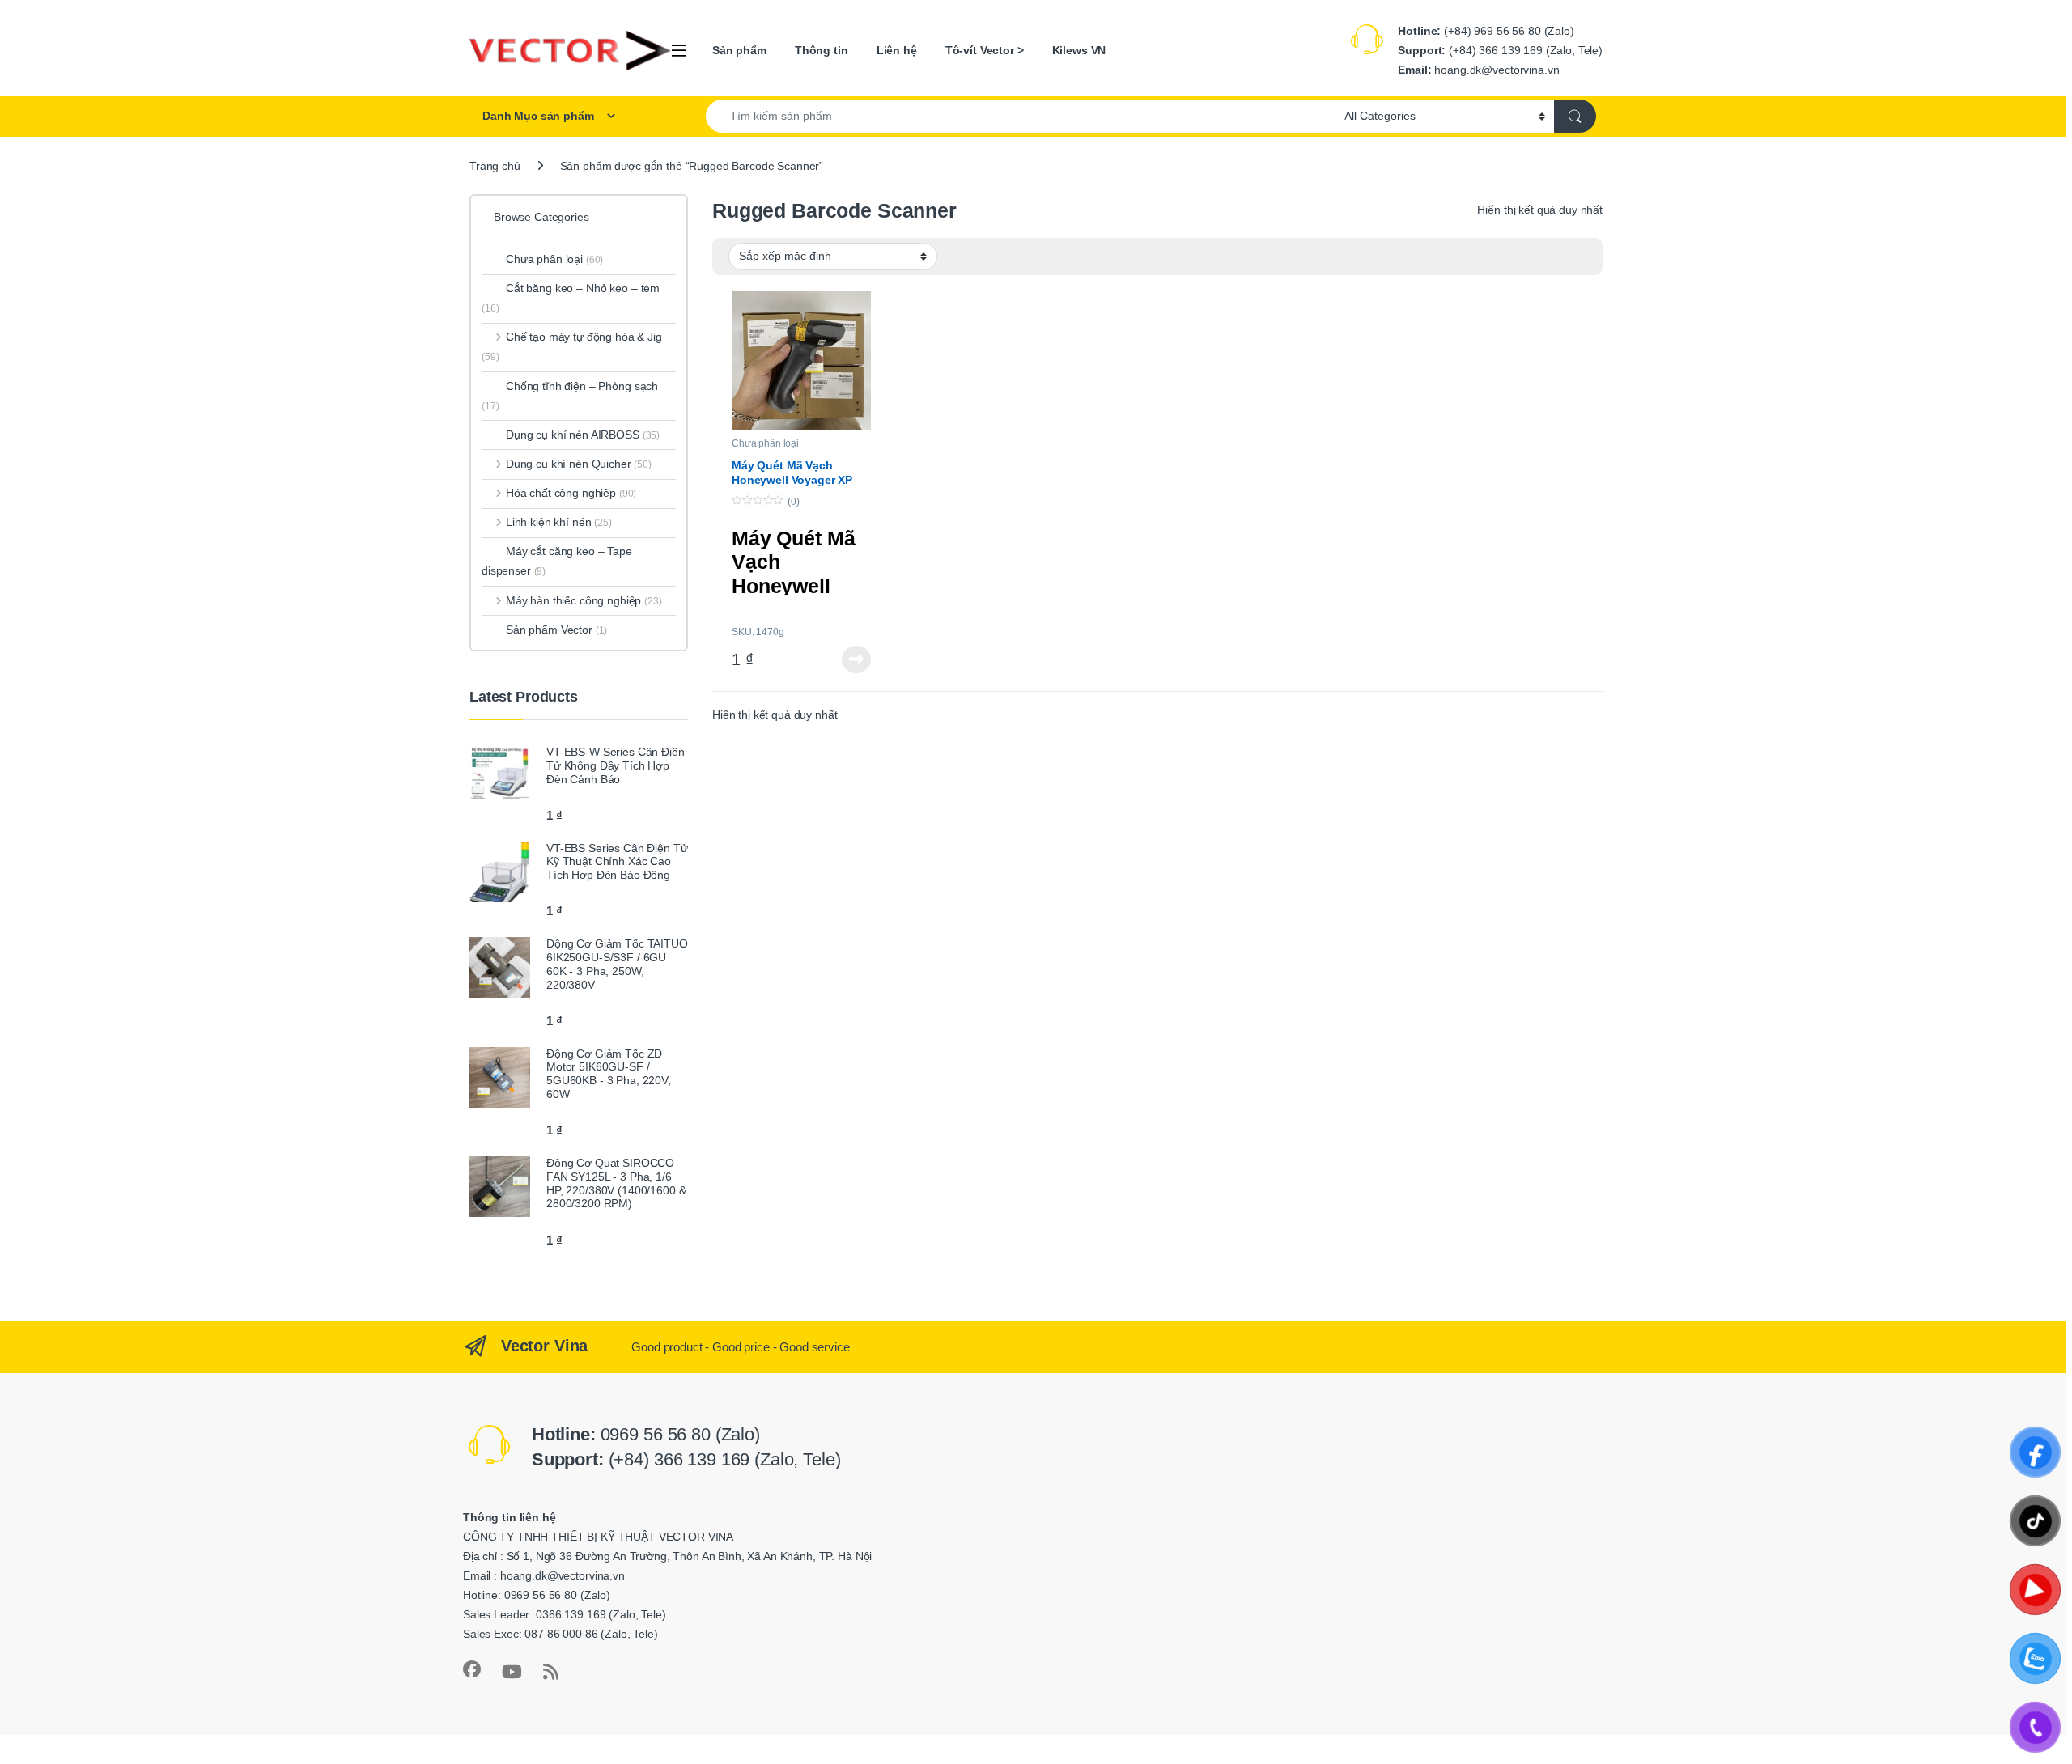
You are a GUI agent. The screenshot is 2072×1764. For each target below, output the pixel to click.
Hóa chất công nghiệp (571, 493)
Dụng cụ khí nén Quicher (579, 464)
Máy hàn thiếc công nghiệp (584, 600)
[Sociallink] (472, 1669)
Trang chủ (495, 166)
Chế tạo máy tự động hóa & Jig (572, 346)
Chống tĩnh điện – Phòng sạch (570, 396)
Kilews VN (1079, 50)
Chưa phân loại (765, 443)
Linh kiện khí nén (559, 522)
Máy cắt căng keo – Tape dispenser (557, 561)
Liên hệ (897, 50)
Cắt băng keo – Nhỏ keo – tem (571, 298)
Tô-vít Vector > (985, 50)
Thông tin (822, 50)
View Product (851, 659)
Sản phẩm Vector (556, 630)
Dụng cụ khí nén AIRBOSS (583, 435)
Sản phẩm (739, 50)
